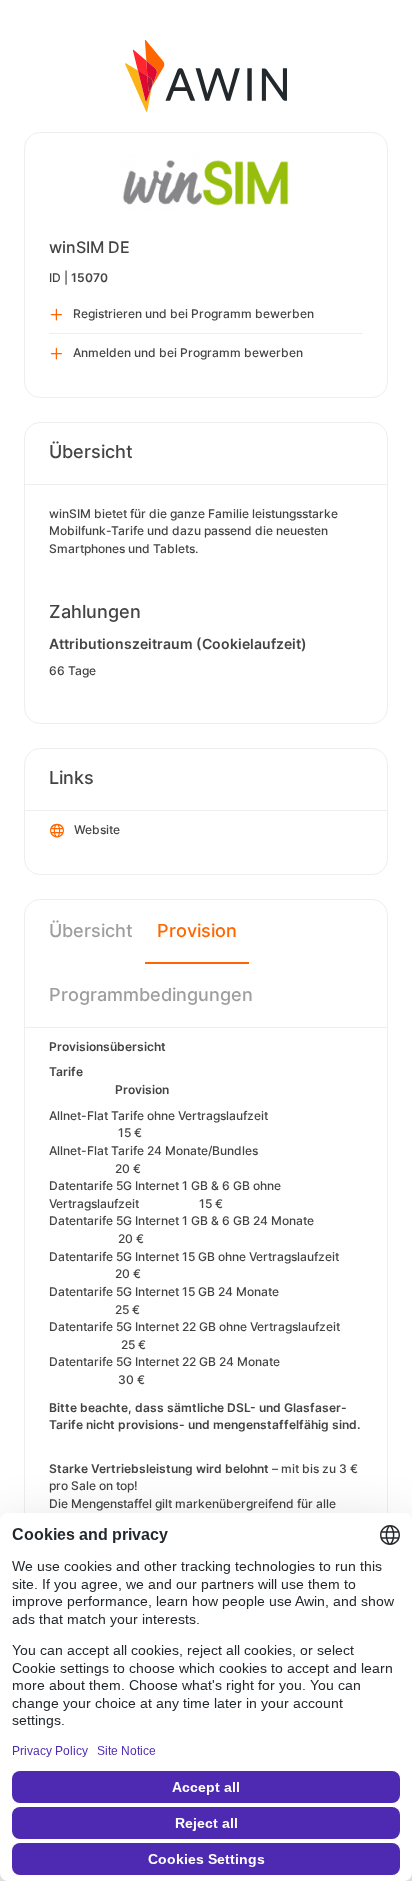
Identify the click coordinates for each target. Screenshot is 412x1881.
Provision (197, 930)
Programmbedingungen (151, 994)
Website (97, 829)
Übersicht (91, 930)
